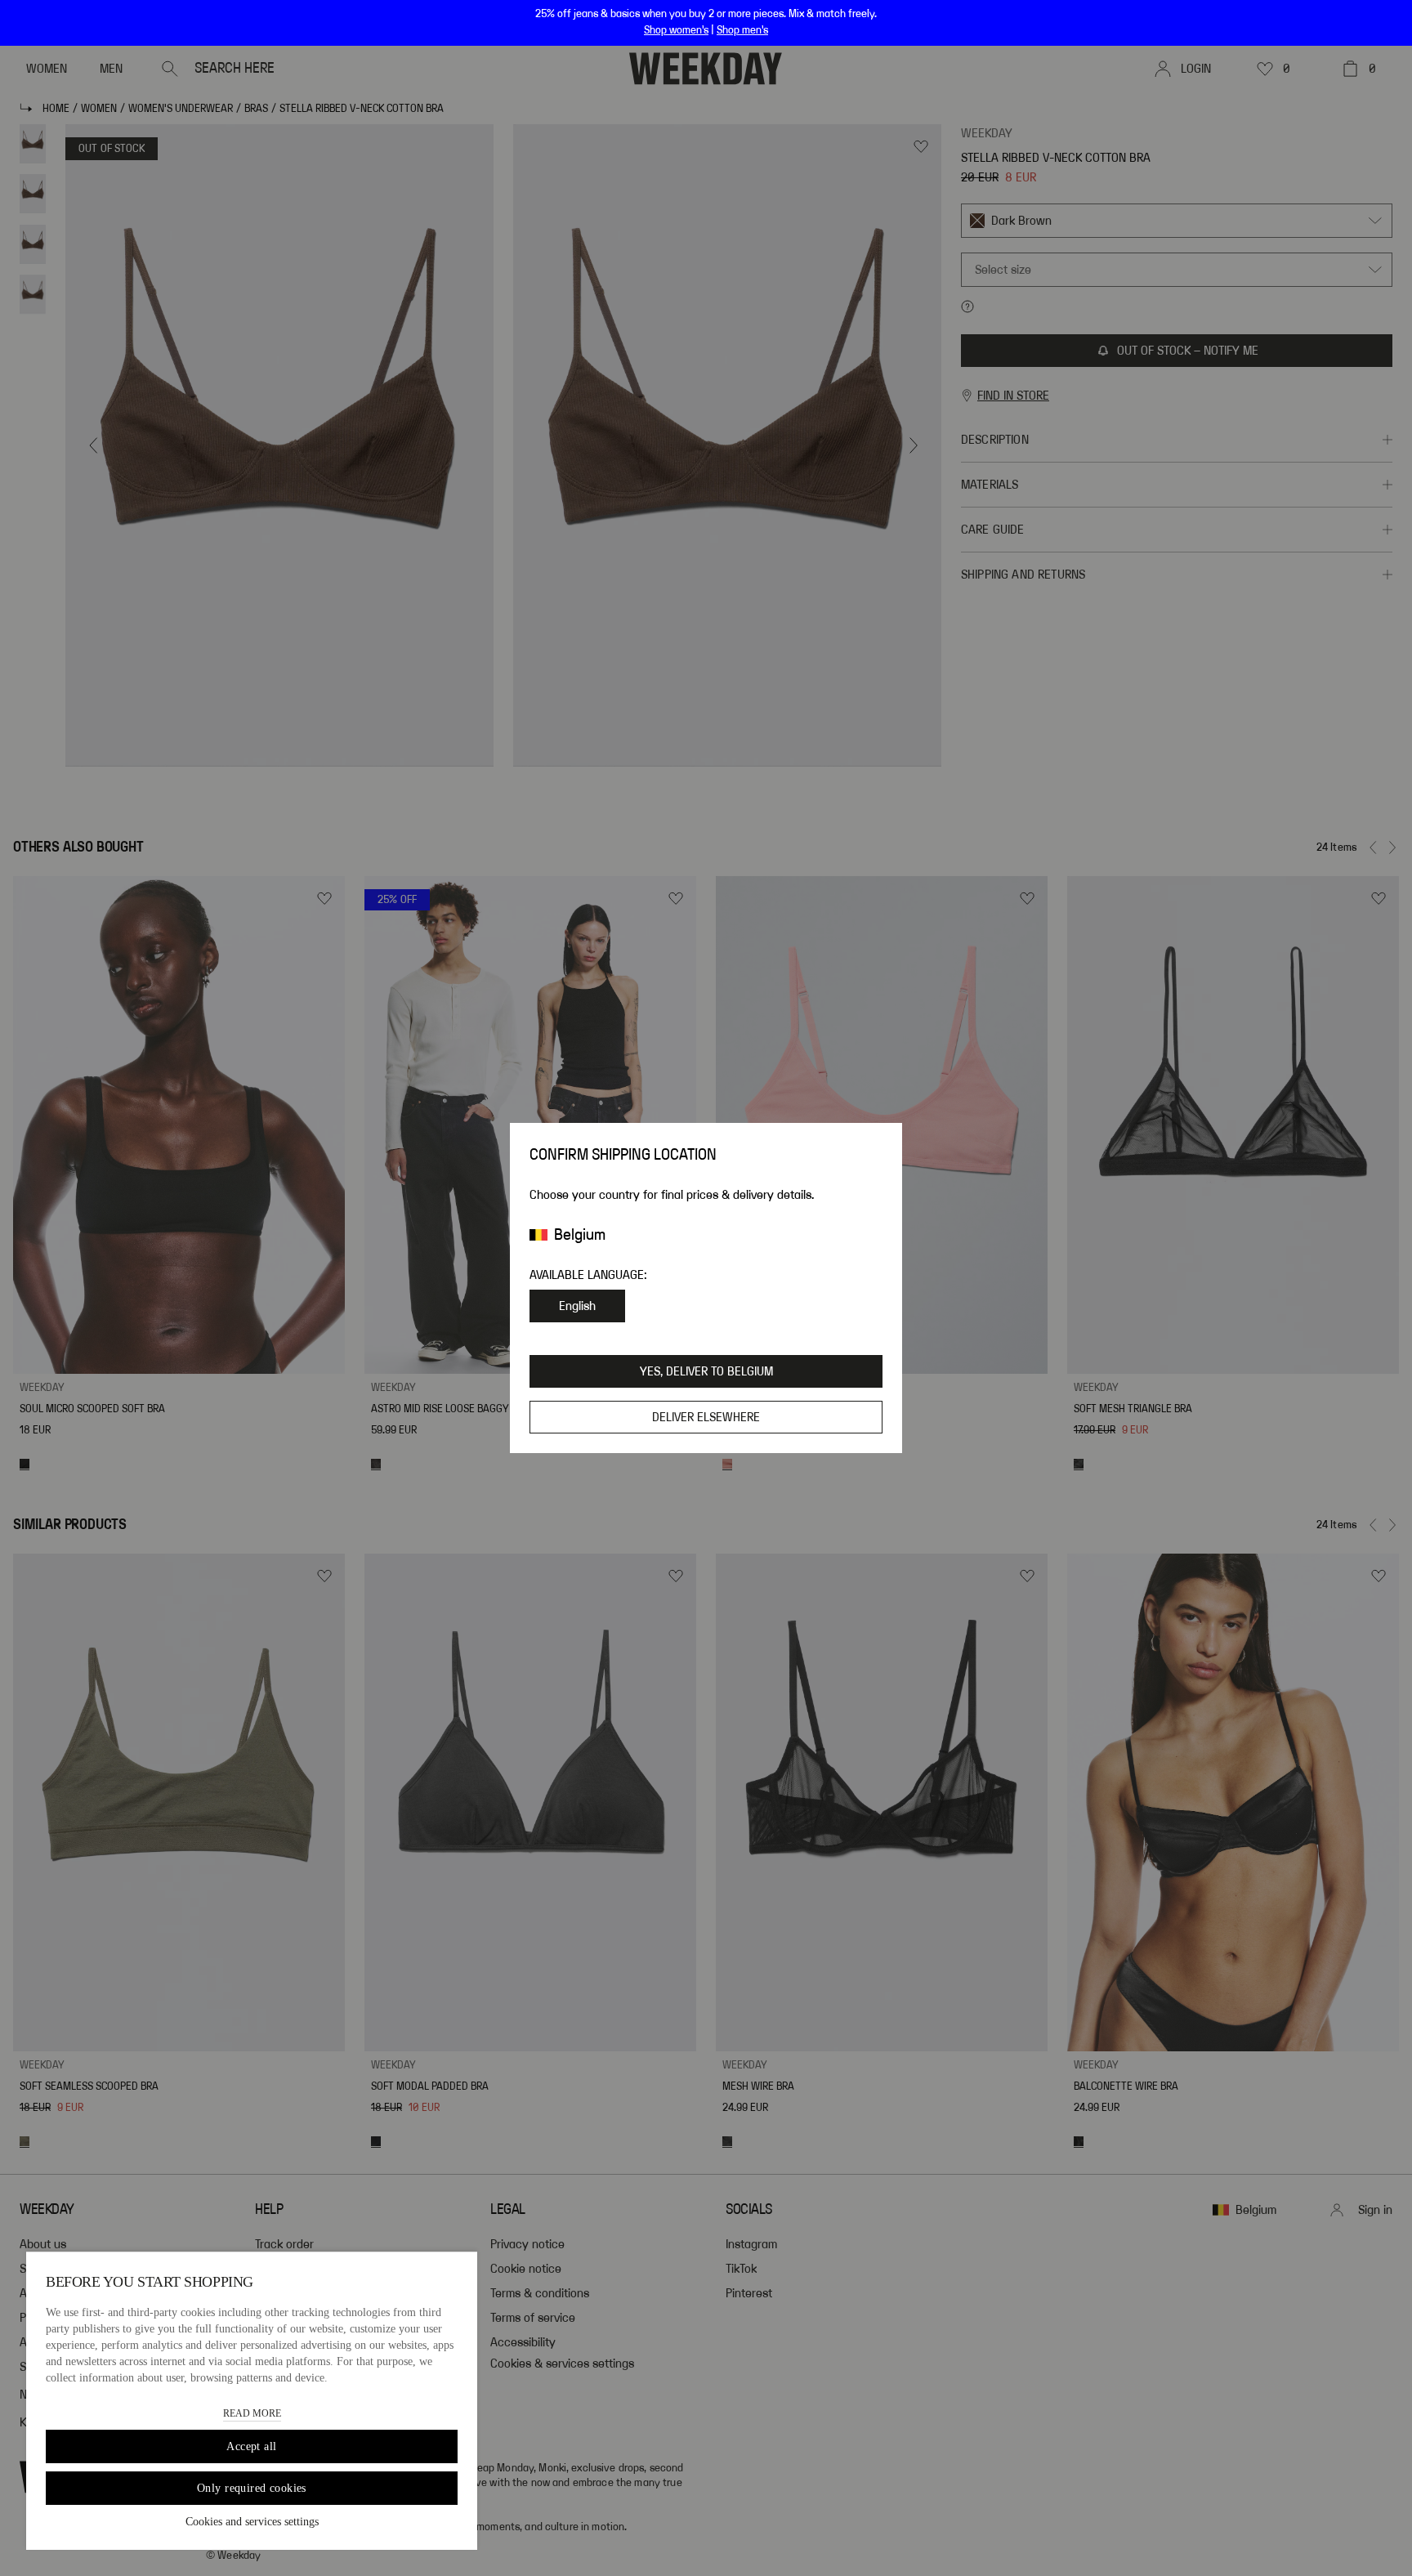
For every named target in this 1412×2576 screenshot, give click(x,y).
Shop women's (676, 30)
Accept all (251, 2446)
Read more (252, 2413)
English (577, 1306)
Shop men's (742, 30)
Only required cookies (252, 2488)
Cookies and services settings (252, 2522)
